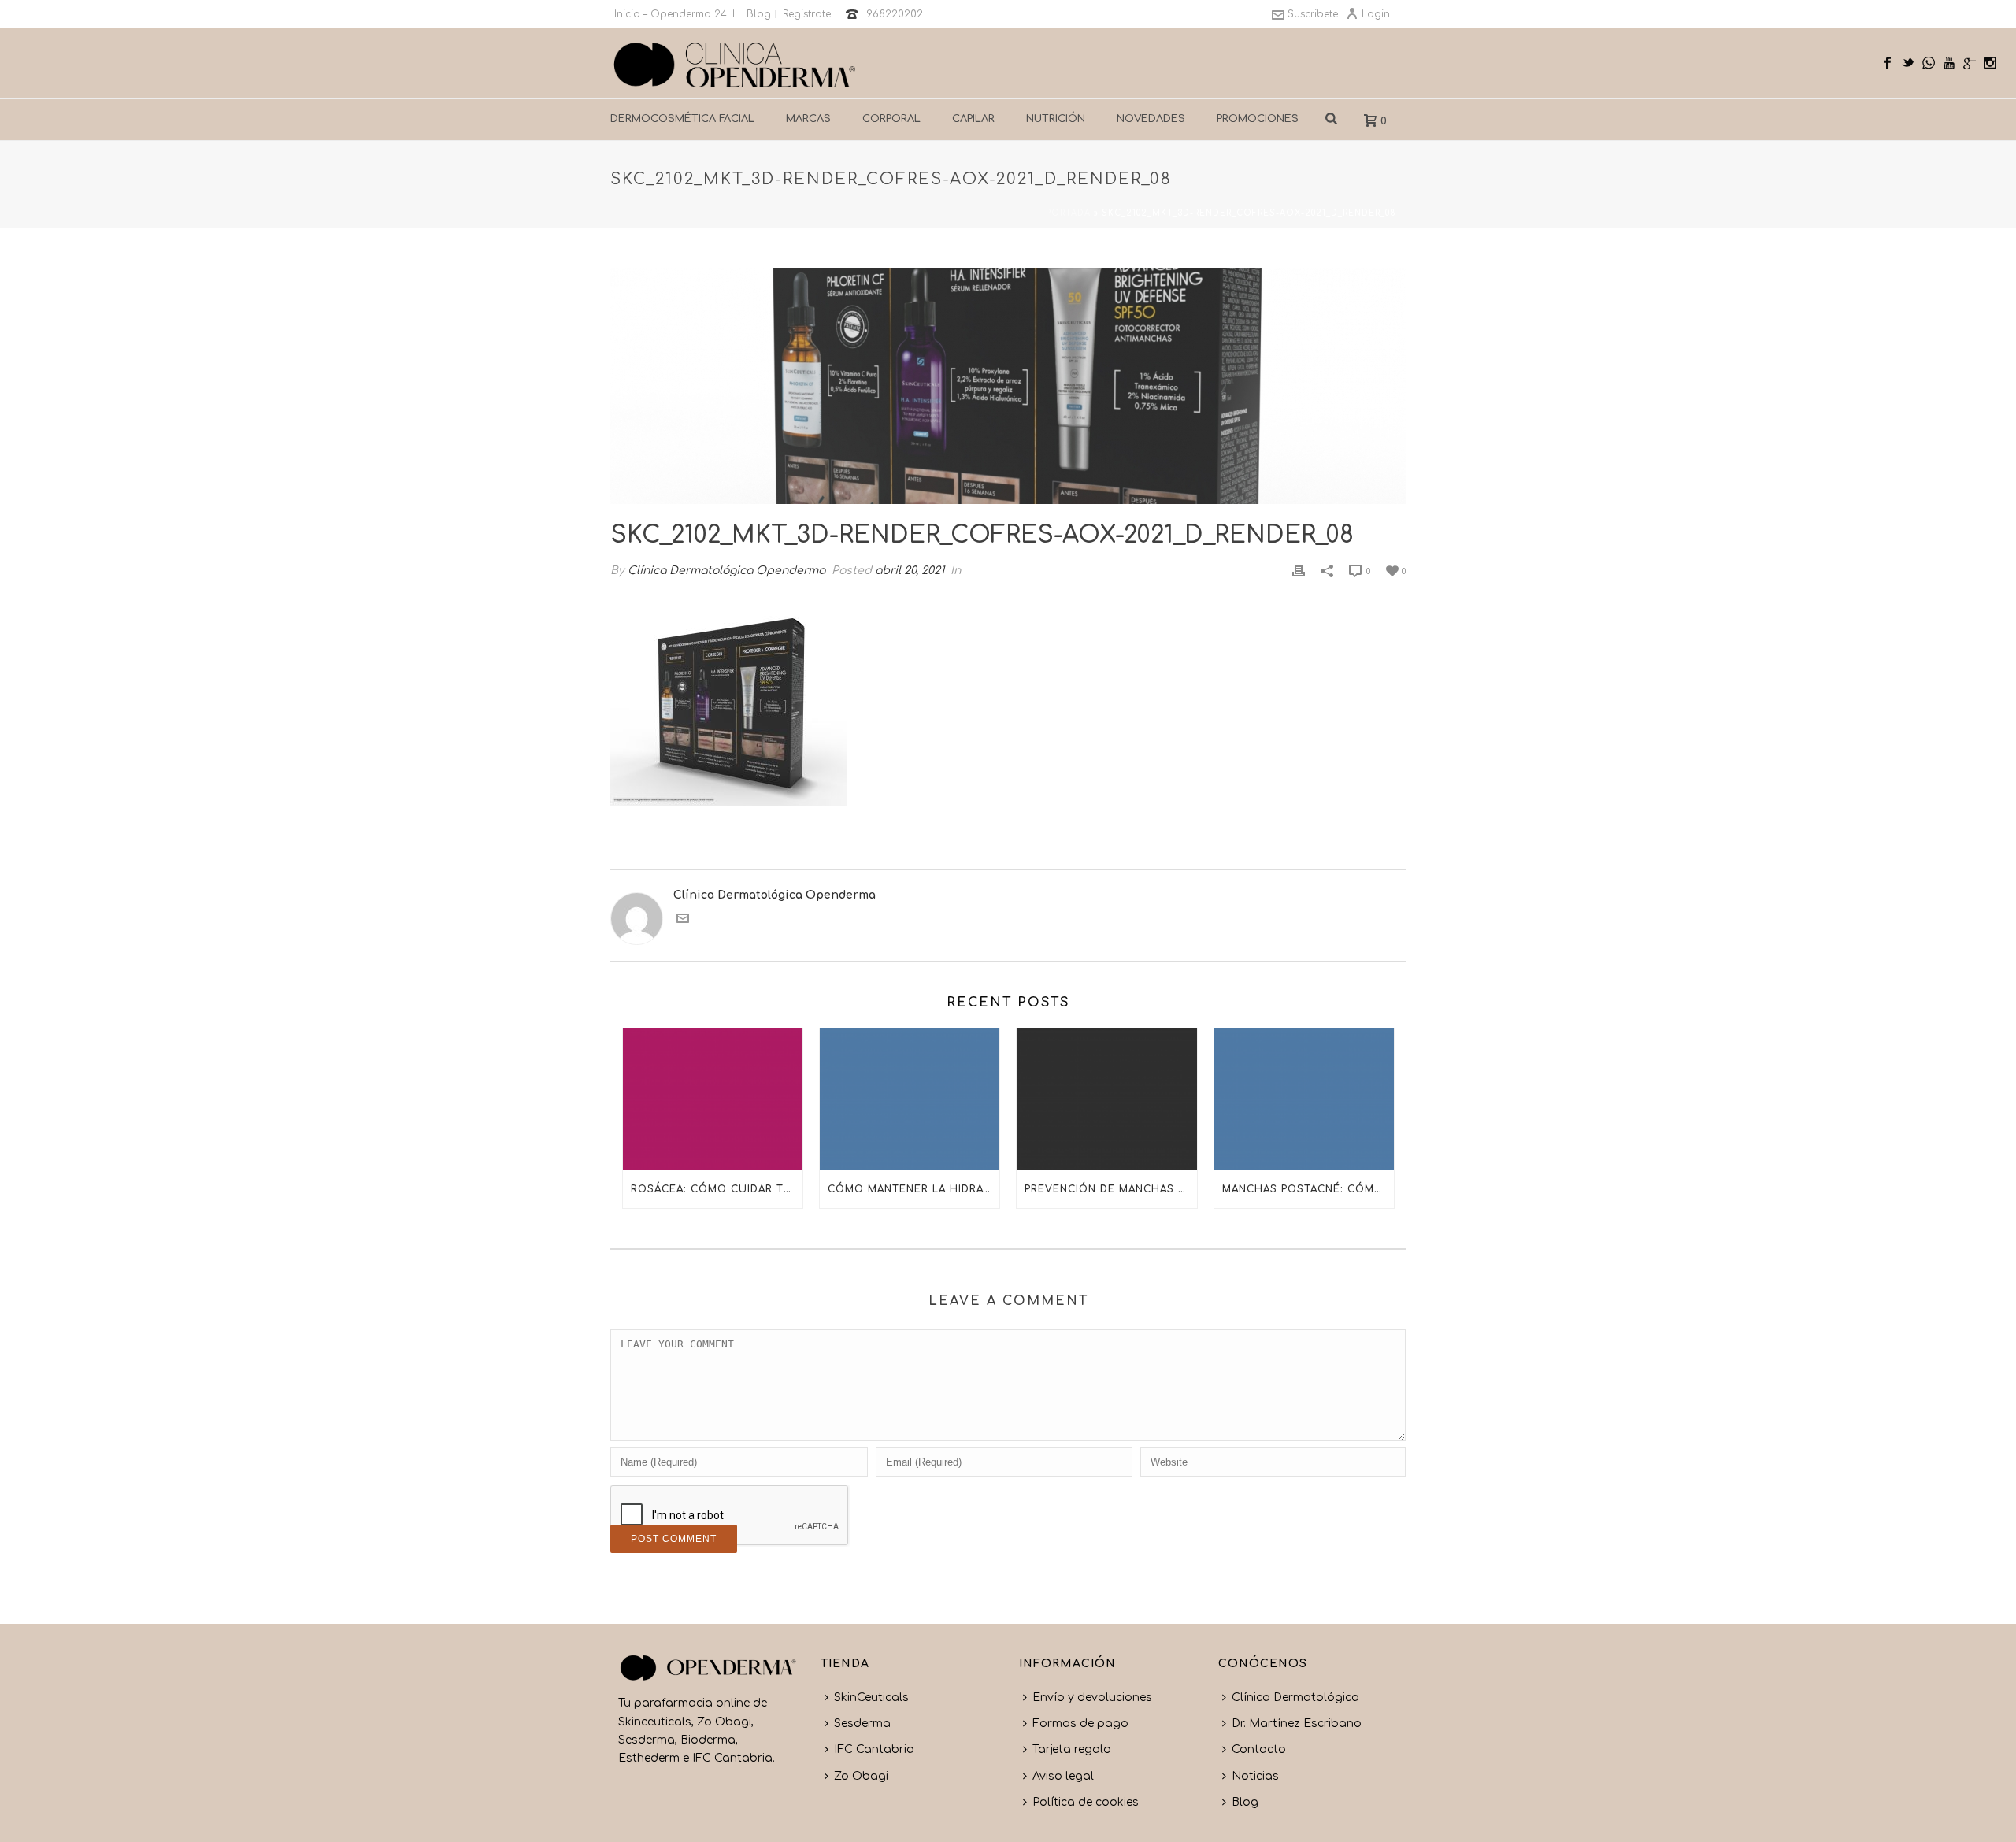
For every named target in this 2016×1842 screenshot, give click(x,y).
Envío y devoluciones (1092, 1697)
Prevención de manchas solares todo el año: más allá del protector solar (1110, 1189)
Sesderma (862, 1723)
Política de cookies (1086, 1802)
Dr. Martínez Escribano (1297, 1723)
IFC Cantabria (874, 1749)
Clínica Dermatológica (1295, 1697)
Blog (1245, 1802)
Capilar (973, 119)
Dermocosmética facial (682, 119)
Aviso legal (1063, 1776)
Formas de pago (1080, 1723)
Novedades (1151, 119)
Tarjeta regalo (1072, 1749)
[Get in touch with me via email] (683, 921)
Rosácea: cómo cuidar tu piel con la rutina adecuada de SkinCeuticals (717, 1189)
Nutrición (1056, 119)
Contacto (1259, 1749)
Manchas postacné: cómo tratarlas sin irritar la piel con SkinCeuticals (1308, 1189)
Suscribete (1313, 14)
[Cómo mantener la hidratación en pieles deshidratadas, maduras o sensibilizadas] (910, 1099)
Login (1376, 14)
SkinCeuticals (871, 1697)
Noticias (1255, 1776)
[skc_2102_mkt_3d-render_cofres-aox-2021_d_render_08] (1008, 386)
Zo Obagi (861, 1776)
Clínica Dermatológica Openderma (726, 571)
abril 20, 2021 (910, 571)
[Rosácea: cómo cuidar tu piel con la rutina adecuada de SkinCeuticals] (713, 1099)
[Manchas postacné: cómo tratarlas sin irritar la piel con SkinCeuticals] (1304, 1099)
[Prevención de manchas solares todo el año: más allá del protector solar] (1106, 1099)
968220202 (895, 14)
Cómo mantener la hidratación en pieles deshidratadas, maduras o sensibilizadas (913, 1189)
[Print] (1299, 571)
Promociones (1258, 119)
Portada (1068, 213)
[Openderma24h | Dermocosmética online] (735, 63)
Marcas (808, 119)
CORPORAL (891, 119)
